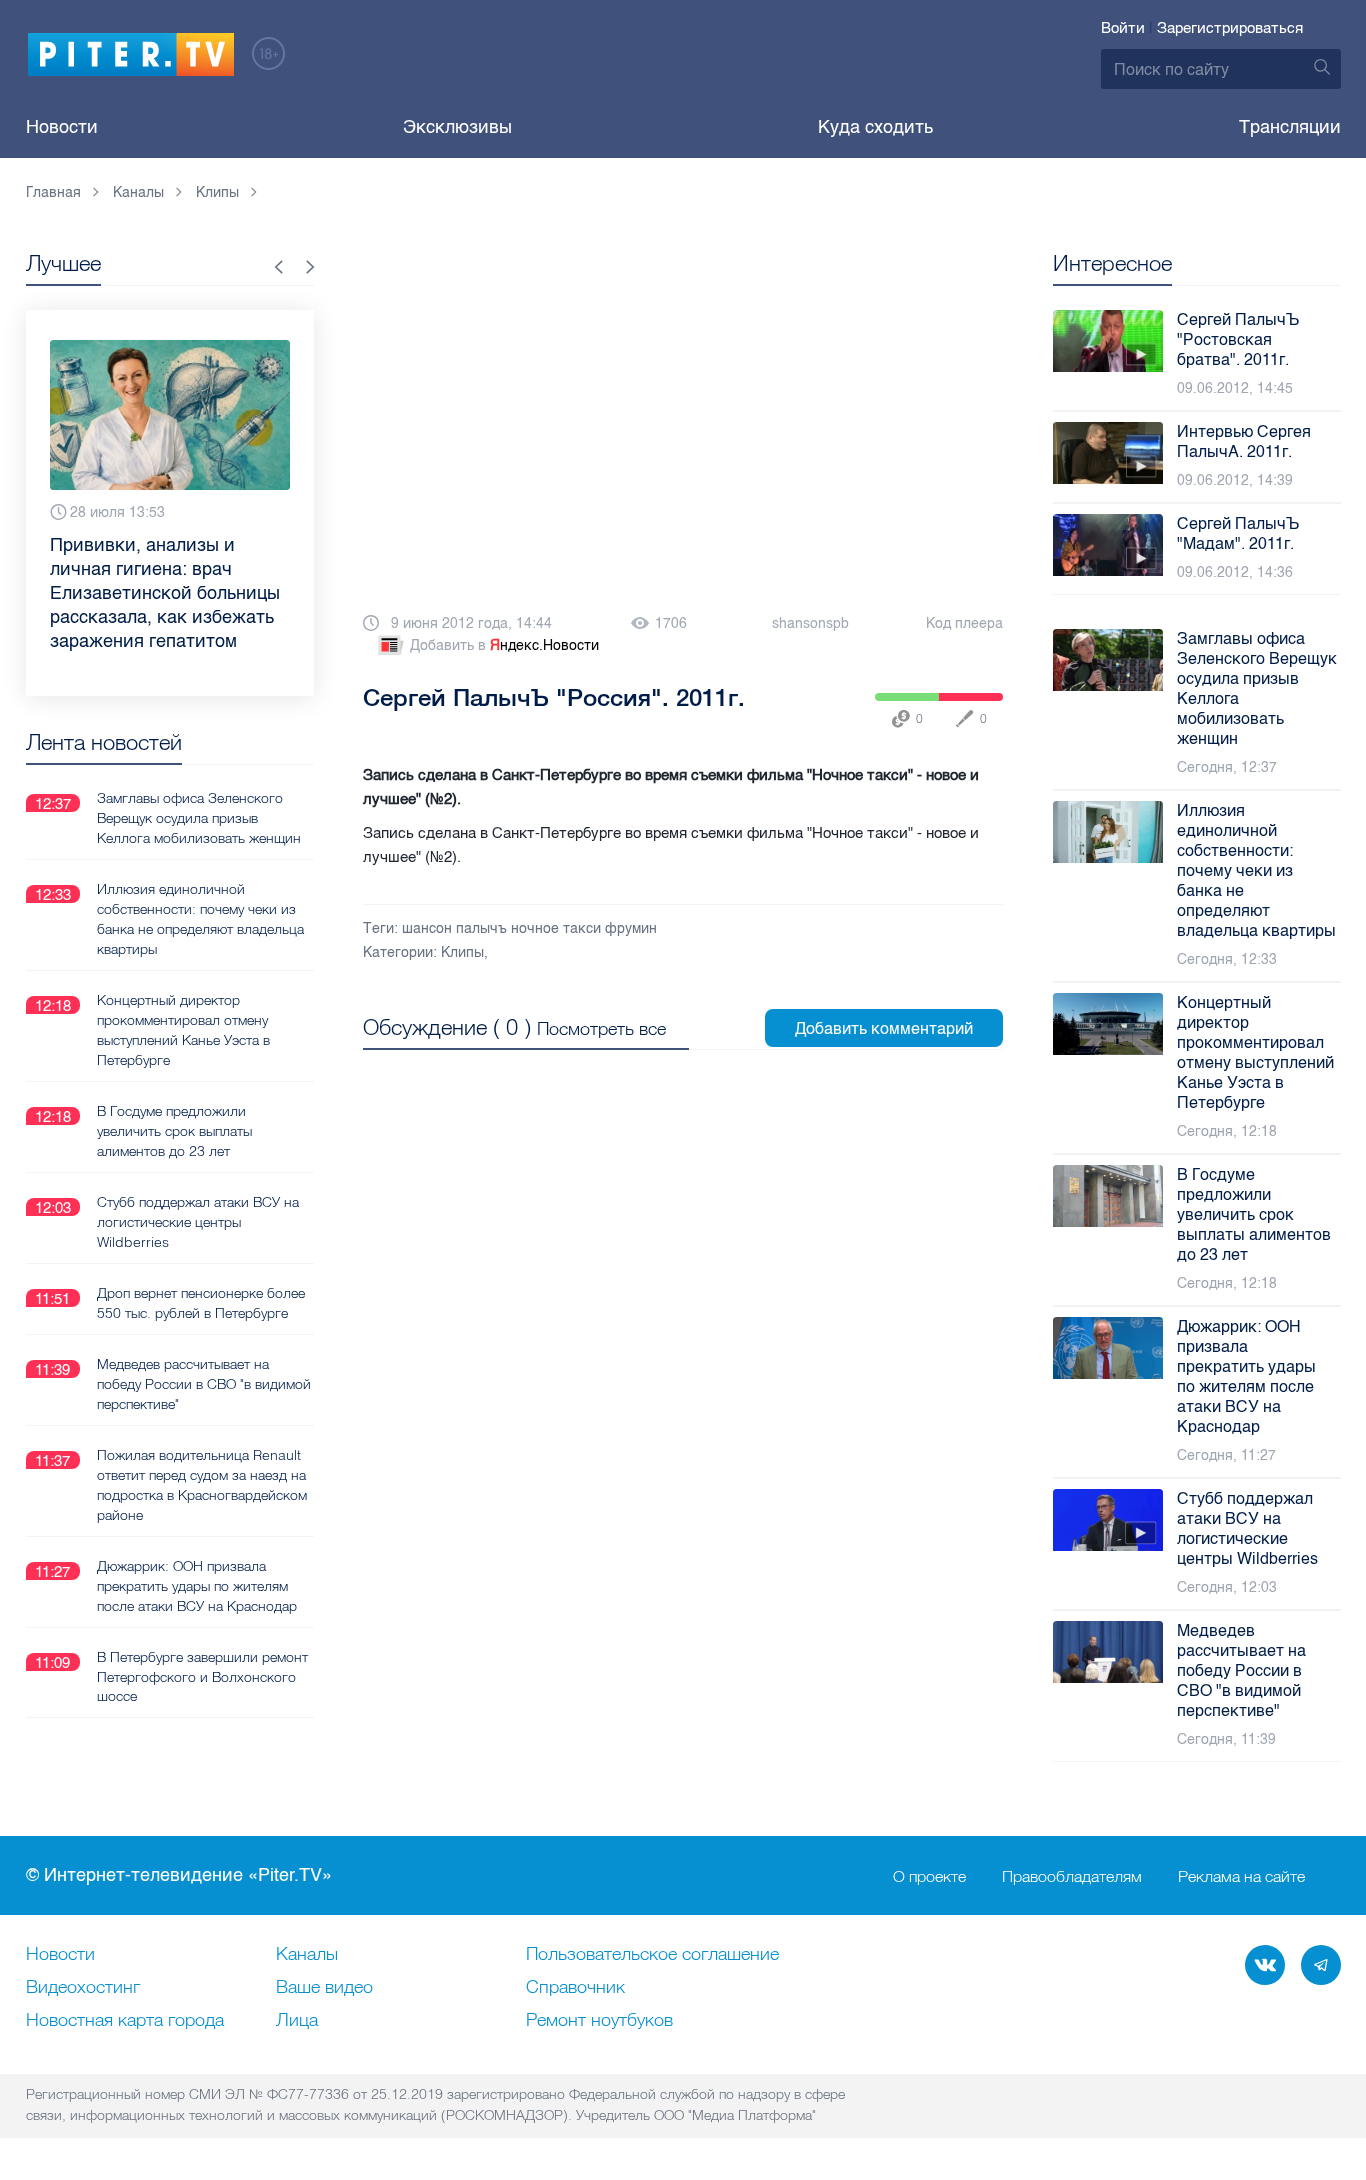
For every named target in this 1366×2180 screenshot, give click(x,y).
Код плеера (964, 623)
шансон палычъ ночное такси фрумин (529, 928)
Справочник (575, 1988)
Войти (1123, 28)
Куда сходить (875, 127)
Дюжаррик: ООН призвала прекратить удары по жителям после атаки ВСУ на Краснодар (197, 1586)
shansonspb (810, 623)
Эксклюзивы (457, 127)
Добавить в (504, 645)
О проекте (929, 1876)
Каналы (307, 1955)
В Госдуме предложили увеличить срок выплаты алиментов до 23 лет (174, 1131)
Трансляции (1290, 127)
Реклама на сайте (1241, 1876)
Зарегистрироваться (1230, 28)
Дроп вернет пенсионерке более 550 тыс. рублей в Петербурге (201, 1303)
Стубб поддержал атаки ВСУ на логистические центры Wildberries (198, 1222)
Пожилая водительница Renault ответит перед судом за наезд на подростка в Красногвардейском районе (202, 1485)
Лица (297, 2021)
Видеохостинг (83, 1988)
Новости (62, 127)
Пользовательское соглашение (652, 1955)
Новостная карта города (125, 2021)
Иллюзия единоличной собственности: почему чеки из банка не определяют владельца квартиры (200, 919)
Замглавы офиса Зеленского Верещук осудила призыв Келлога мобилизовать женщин (199, 818)
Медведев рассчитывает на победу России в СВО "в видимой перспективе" (204, 1384)
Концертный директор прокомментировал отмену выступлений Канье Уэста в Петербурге (183, 1030)
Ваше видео (324, 1988)
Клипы (462, 952)
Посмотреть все (601, 1028)
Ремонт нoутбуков (599, 2021)
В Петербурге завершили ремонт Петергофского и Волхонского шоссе (202, 1677)
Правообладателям (1072, 1876)
